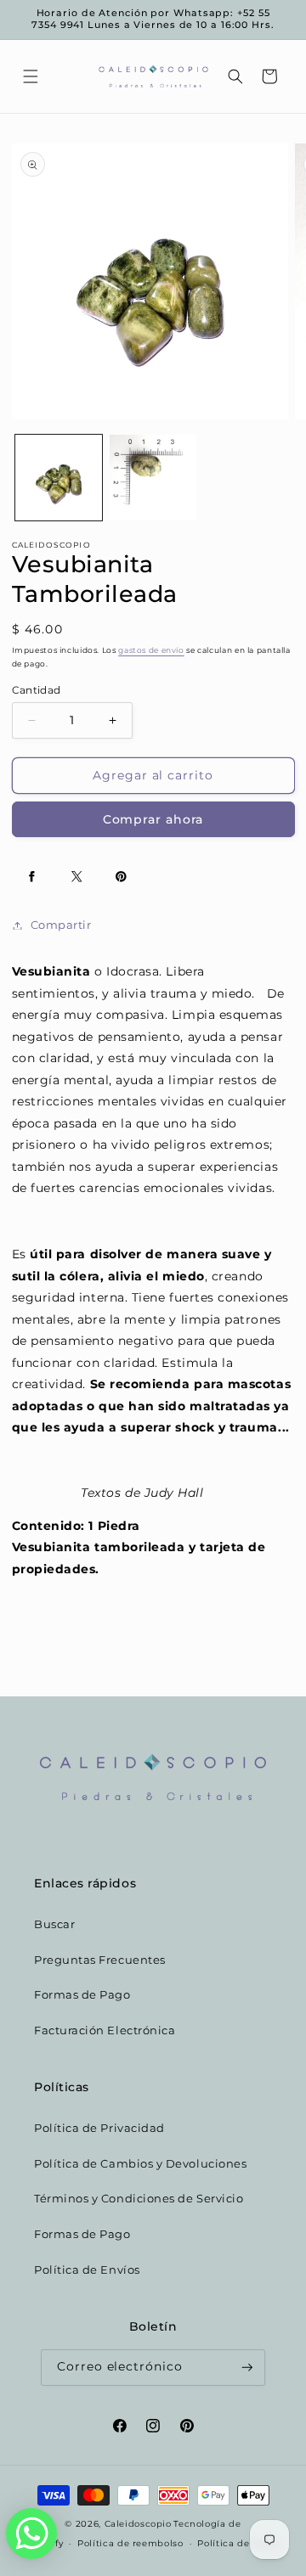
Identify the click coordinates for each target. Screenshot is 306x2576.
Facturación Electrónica (105, 2030)
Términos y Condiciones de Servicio (139, 2199)
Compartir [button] (61, 925)
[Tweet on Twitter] (76, 877)
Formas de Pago (82, 1995)
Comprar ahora (153, 819)
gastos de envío (151, 650)
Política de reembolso (130, 2543)
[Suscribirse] (247, 2368)
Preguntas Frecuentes (100, 1960)
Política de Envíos (87, 2270)
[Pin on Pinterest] (122, 877)
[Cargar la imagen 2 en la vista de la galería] (153, 478)
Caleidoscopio (138, 2523)
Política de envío (238, 2543)
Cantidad (37, 690)
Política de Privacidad (99, 2128)
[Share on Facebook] (32, 877)
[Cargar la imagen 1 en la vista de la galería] (59, 478)
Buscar (54, 1924)
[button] (31, 76)
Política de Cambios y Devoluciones (140, 2164)
